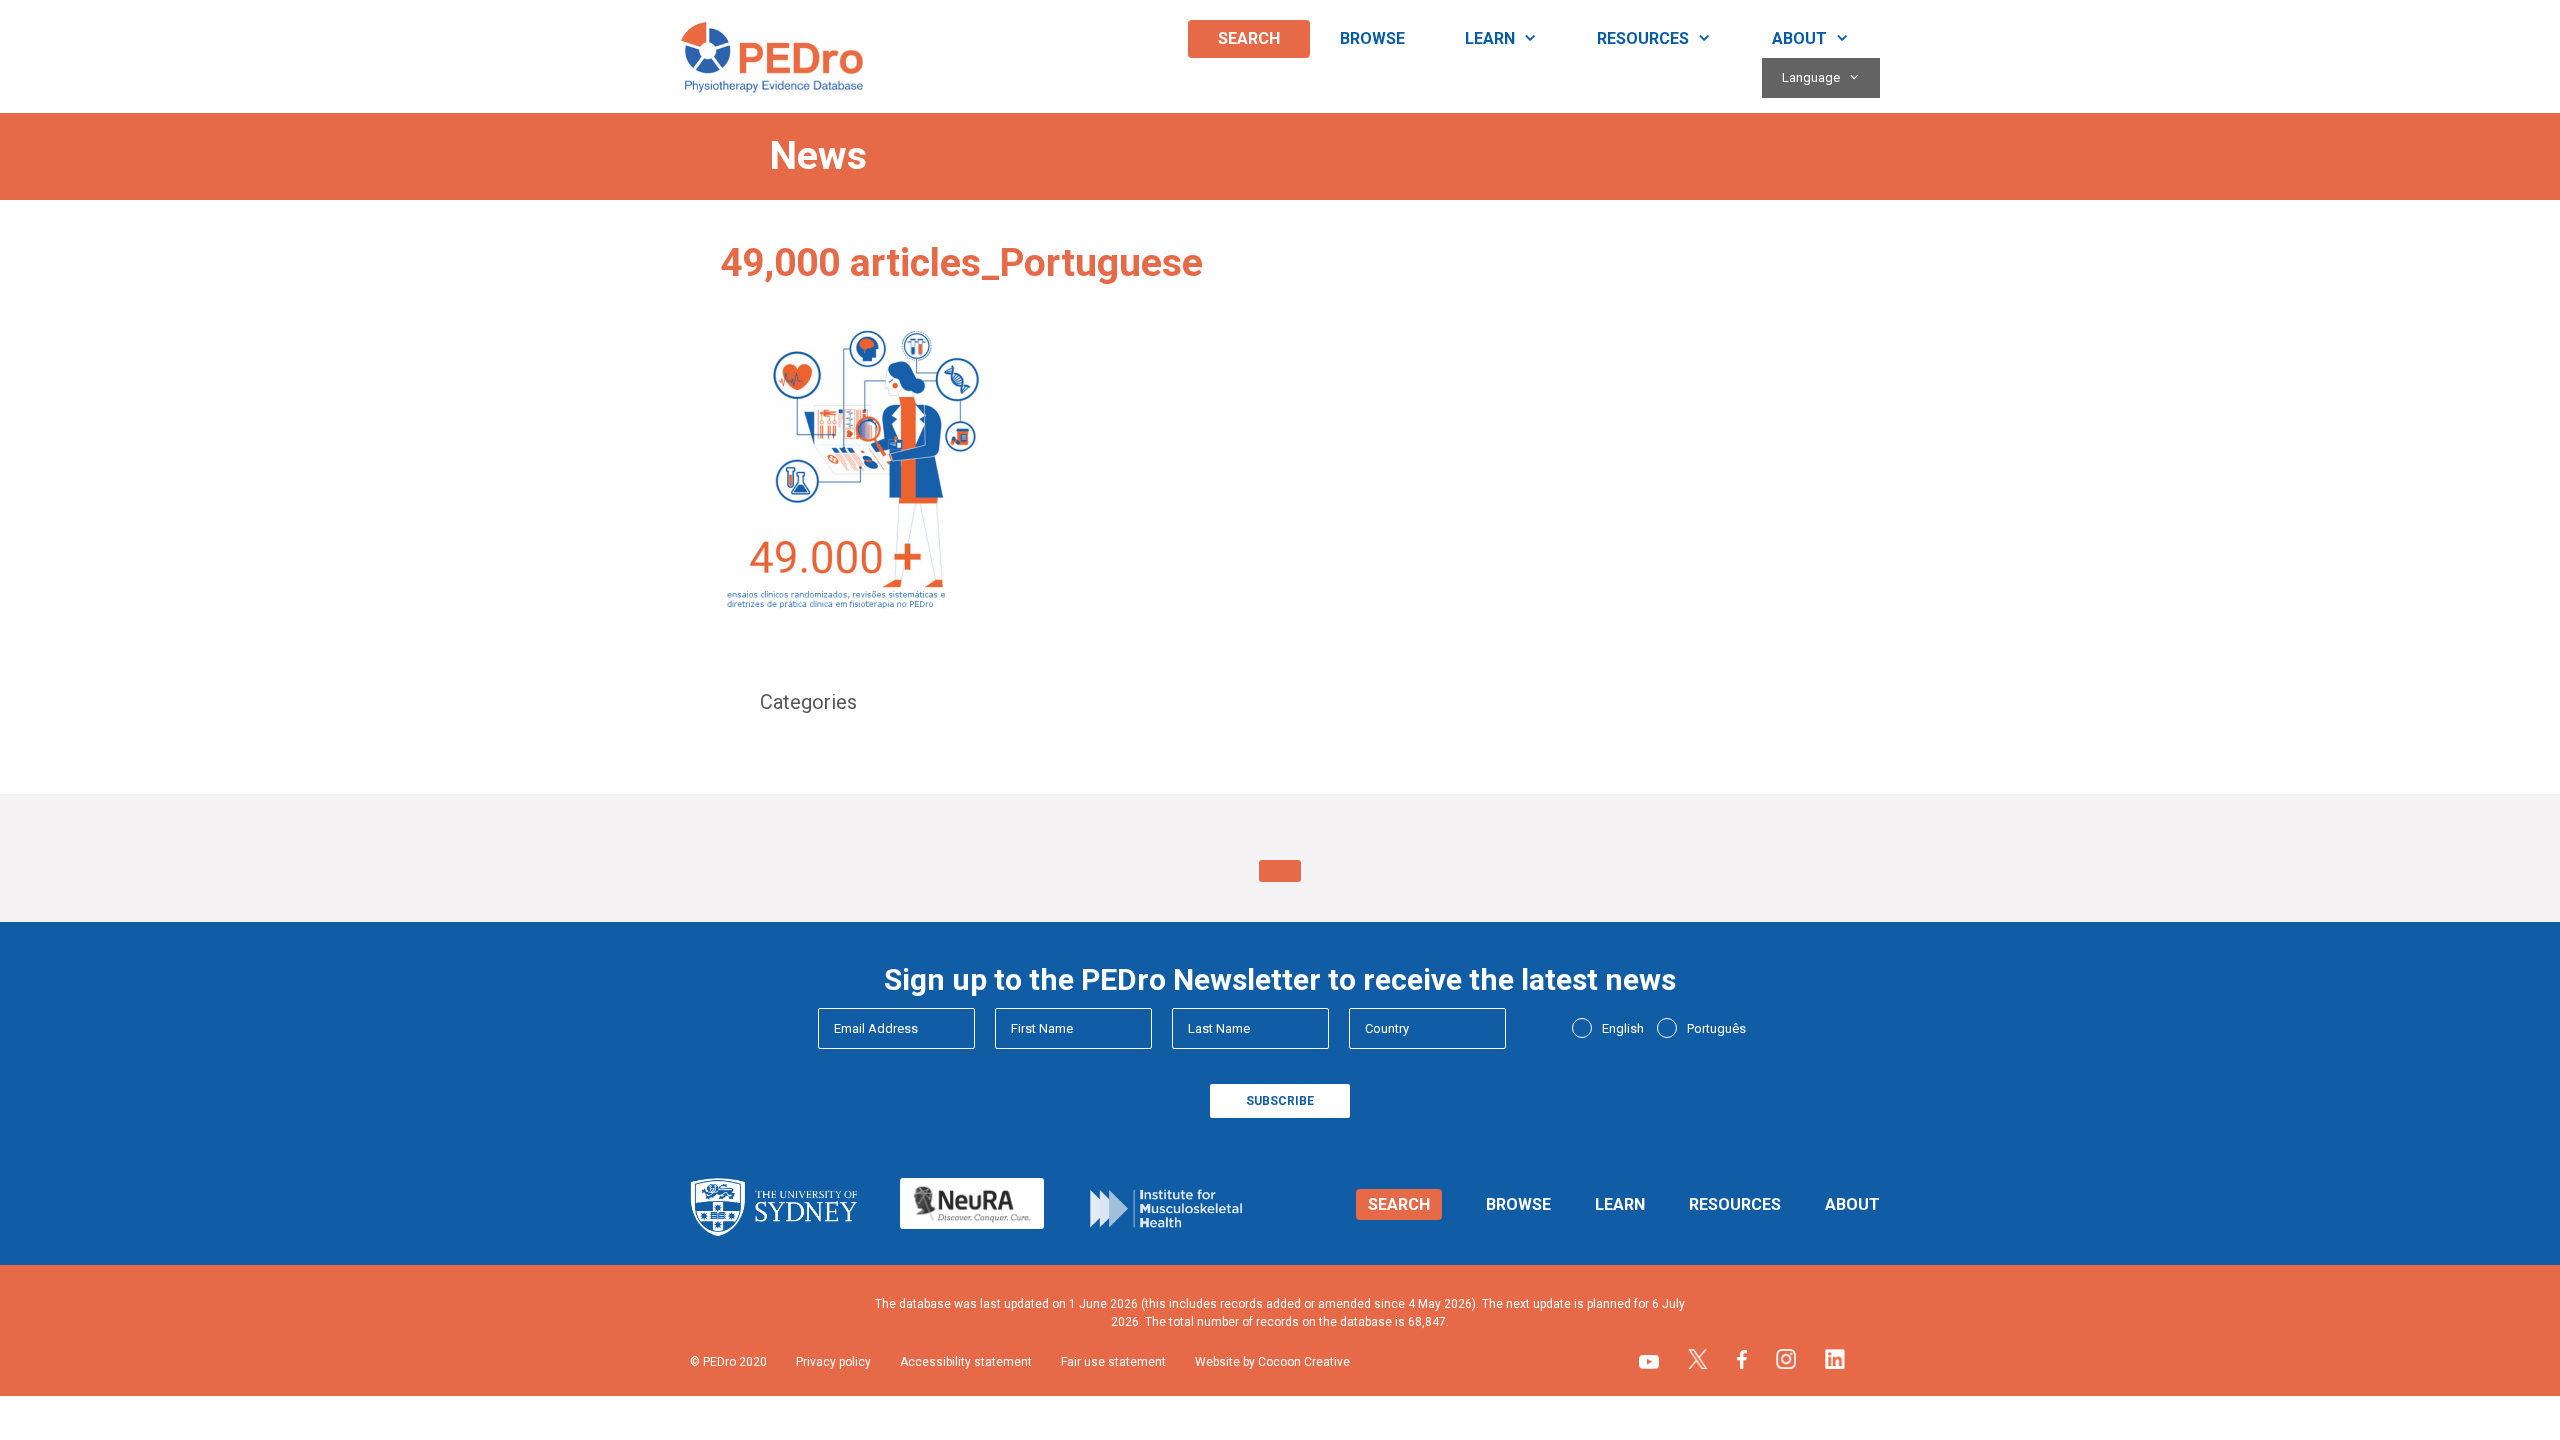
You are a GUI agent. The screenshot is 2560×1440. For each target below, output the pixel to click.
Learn (1490, 38)
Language (1811, 77)
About (1799, 38)
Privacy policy (833, 1362)
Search (1249, 38)
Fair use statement (1113, 1362)
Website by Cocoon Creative (1272, 1362)
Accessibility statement (966, 1362)
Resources (1643, 38)
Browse (1372, 38)
